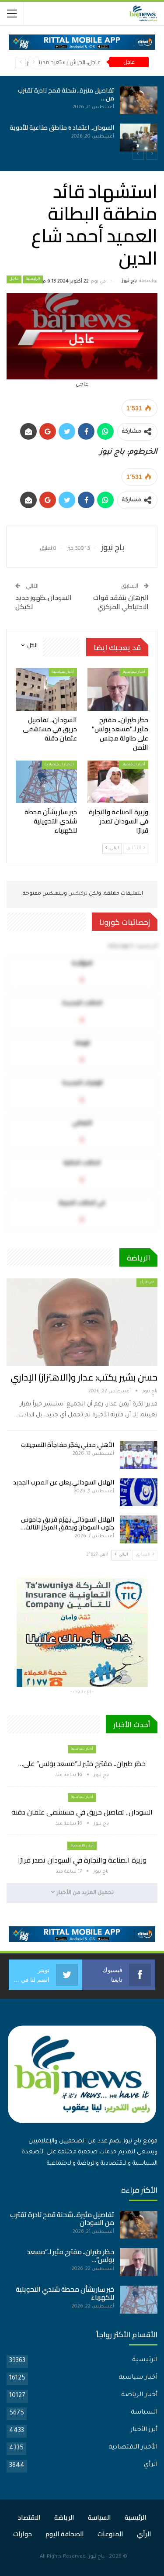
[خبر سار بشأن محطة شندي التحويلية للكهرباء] (46, 782)
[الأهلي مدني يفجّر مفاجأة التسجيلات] (139, 1455)
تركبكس (77, 894)
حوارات (23, 2534)
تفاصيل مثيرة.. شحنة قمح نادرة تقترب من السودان (62, 2219)
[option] (82, 119)
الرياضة (64, 2517)
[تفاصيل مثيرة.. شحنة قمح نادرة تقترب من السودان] (139, 100)
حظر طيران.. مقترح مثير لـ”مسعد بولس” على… (82, 1763)
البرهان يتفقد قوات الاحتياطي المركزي (121, 602)
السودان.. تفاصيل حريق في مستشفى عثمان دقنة (82, 1812)
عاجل (14, 279)
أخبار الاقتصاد (134, 765)
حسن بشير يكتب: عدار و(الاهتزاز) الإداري (84, 1377)
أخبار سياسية (134, 672)
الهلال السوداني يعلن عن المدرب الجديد (64, 1482)
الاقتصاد (29, 2517)
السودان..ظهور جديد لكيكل (44, 602)
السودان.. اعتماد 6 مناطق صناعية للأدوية (62, 127)
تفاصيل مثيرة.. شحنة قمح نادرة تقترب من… (66, 94)
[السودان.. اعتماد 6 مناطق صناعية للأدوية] (139, 138)
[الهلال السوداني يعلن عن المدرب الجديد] (139, 1492)
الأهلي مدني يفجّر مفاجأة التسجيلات (68, 1445)
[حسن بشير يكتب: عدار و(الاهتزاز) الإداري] (82, 1322)
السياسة (144, 2413)
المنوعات (110, 2534)
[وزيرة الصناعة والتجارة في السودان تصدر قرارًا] (118, 782)
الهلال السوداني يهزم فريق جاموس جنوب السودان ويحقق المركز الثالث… (67, 1523)
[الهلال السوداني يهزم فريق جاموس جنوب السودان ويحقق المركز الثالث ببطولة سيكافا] (139, 1529)
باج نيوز (96, 2557)
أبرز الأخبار (144, 2430)
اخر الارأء (147, 1283)
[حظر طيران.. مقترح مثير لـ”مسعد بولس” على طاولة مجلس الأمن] (118, 689)
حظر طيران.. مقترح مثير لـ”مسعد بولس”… (70, 2256)
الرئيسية (33, 279)
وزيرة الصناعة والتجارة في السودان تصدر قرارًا (82, 1860)
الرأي (151, 2465)
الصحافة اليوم (65, 2534)
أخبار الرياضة (139, 2395)
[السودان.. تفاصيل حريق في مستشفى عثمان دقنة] (46, 689)
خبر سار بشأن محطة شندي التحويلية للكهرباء (65, 2293)
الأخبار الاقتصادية (59, 765)
